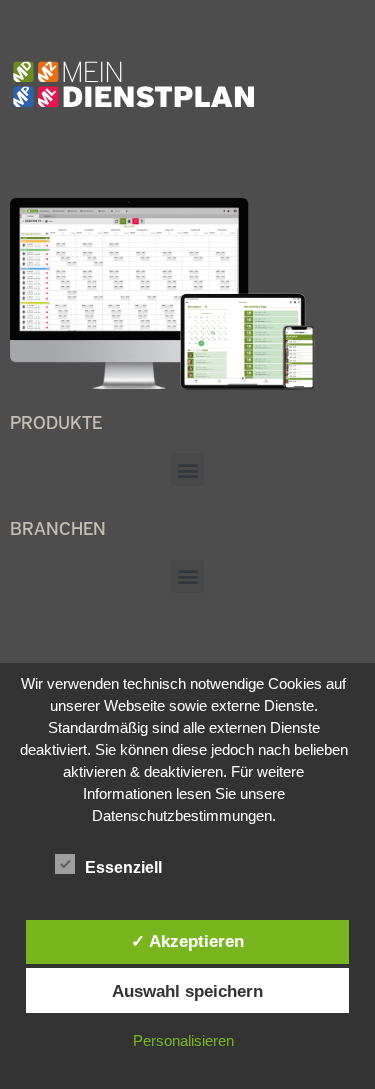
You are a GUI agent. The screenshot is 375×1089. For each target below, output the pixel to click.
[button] (187, 469)
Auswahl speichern (187, 991)
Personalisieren (183, 1040)
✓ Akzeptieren (187, 941)
